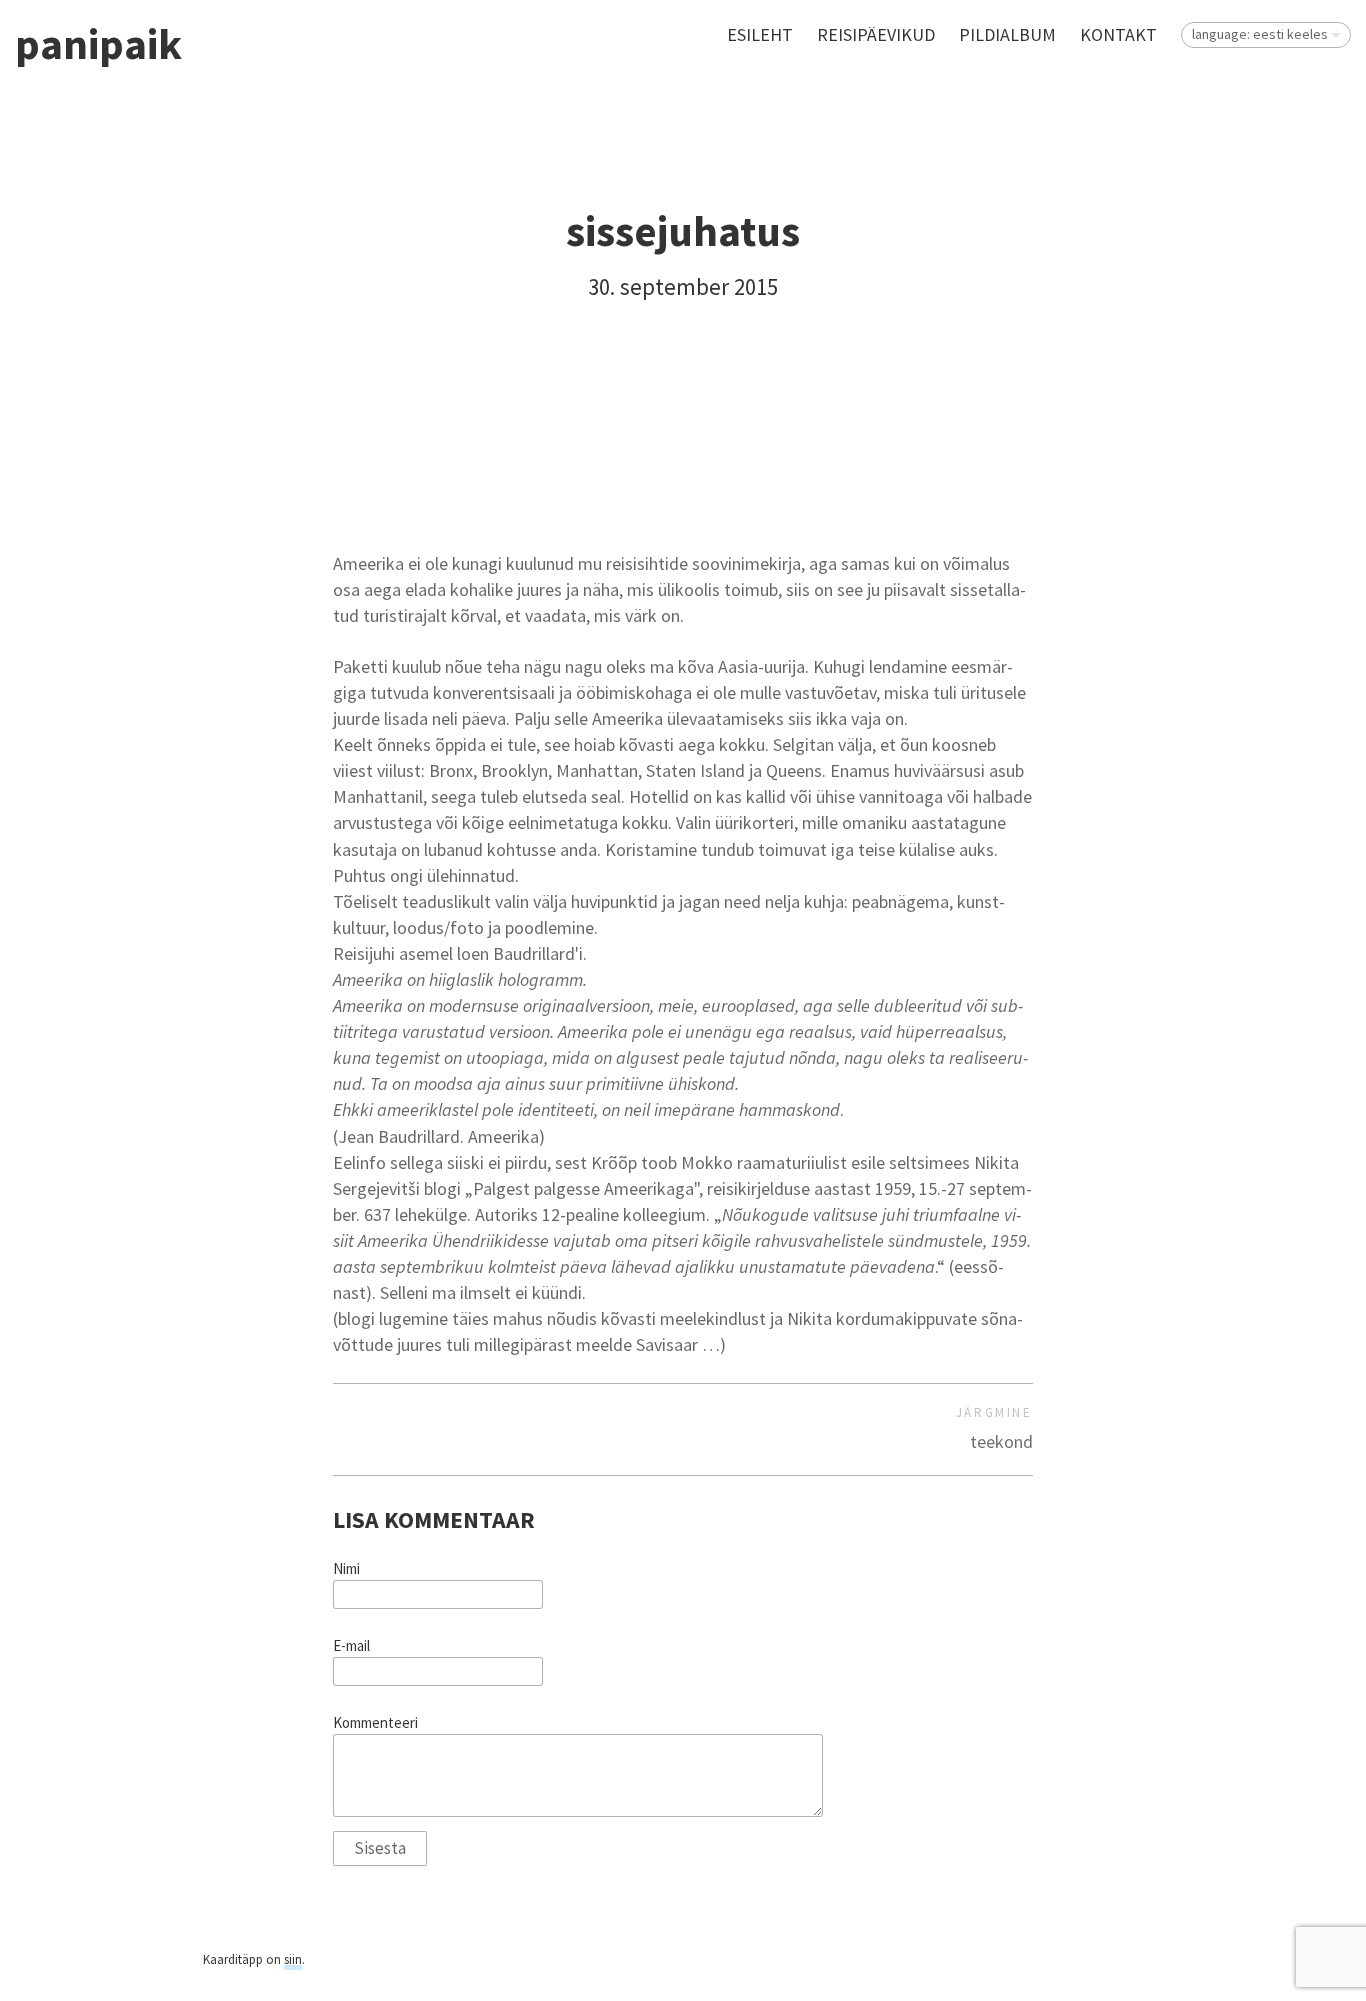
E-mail (351, 1646)
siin (293, 1959)
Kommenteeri (375, 1723)
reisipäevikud (876, 34)
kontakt (1118, 34)
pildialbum (1007, 34)
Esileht (760, 34)
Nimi (346, 1569)
